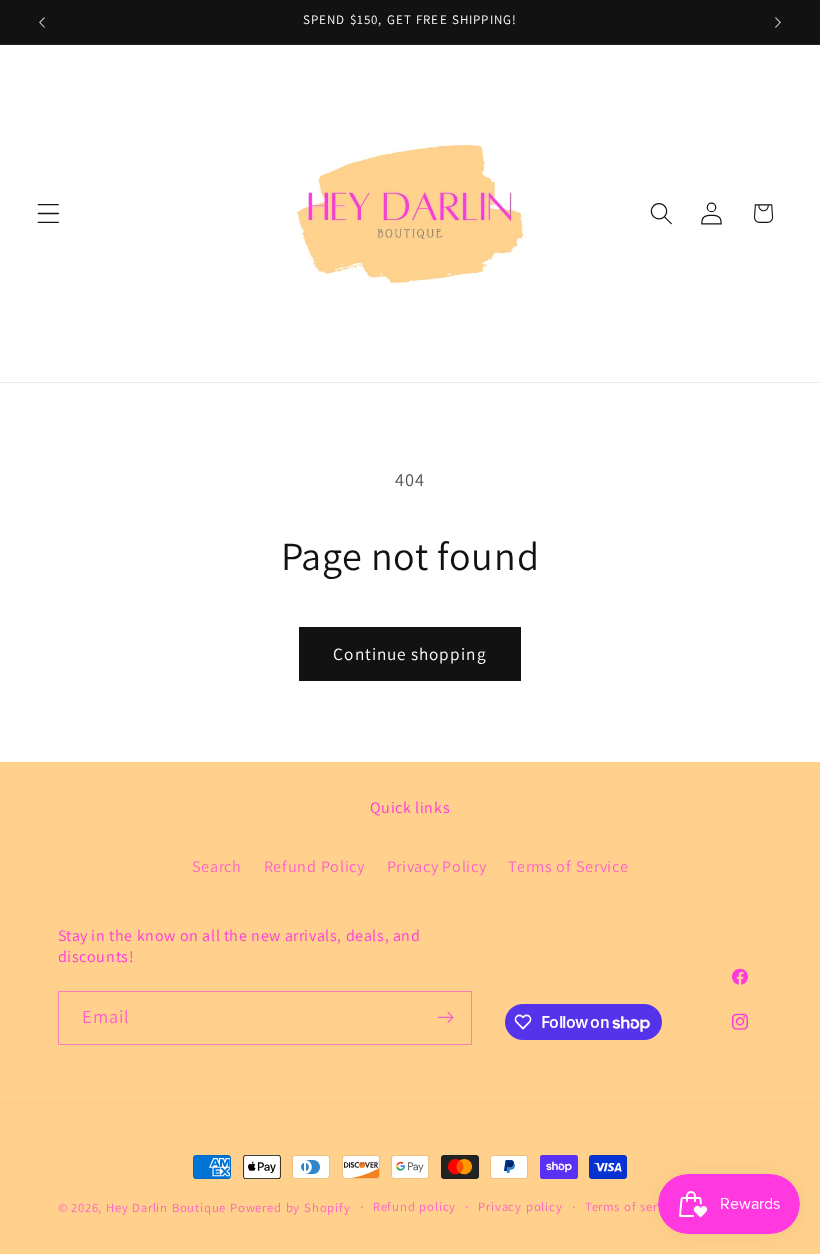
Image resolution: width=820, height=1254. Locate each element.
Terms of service (633, 1206)
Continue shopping (410, 653)
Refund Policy (314, 866)
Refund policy (414, 1206)
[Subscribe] (445, 1018)
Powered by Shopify (290, 1207)
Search (217, 866)
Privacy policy (520, 1206)
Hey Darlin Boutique (166, 1207)
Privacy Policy (437, 866)
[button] (48, 213)
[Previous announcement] (42, 22)
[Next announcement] (778, 22)
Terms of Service (568, 866)
